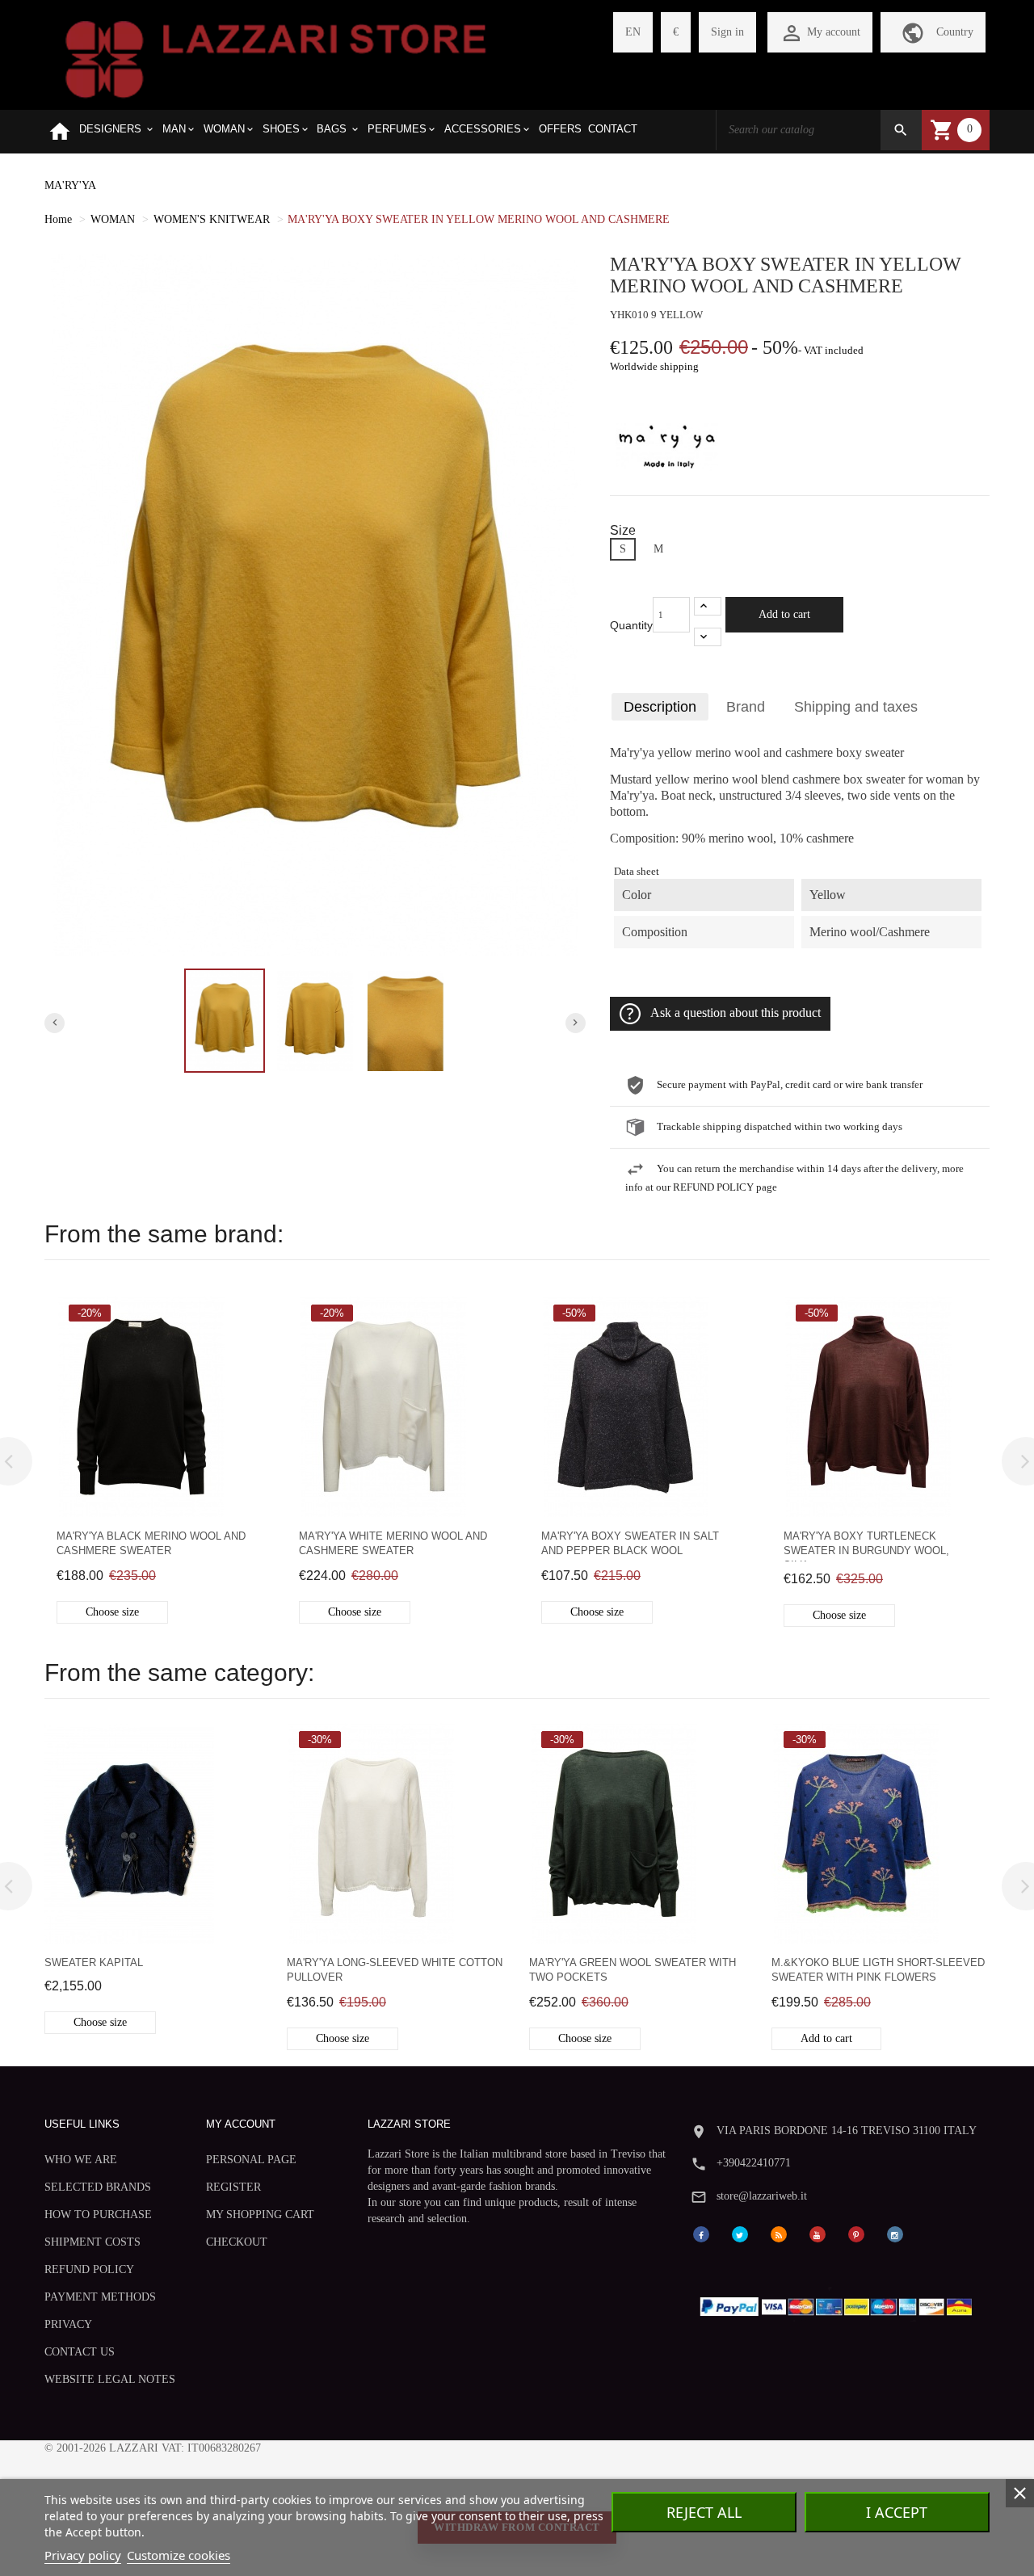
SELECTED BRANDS (98, 2187)
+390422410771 (754, 2163)
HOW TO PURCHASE (98, 2215)
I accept (897, 2512)
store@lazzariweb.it (762, 2196)
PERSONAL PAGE (251, 2160)
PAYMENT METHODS (100, 2297)
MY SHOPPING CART (260, 2215)
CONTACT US (80, 2352)
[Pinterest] (856, 2233)
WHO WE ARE (81, 2160)
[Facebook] (701, 2233)
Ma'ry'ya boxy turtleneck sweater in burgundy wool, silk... (866, 1546)
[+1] (708, 606)
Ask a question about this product (736, 1013)
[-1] (708, 637)
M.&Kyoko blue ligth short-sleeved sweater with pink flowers (878, 1970)
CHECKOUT (237, 2242)
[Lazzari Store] (276, 58)
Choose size (112, 1612)
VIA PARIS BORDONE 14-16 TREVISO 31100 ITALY (847, 2131)
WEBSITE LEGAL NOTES (110, 2379)
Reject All (704, 2512)
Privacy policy (83, 2555)
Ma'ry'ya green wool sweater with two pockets (633, 1970)
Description (660, 707)
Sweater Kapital (94, 1962)
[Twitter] (740, 2233)
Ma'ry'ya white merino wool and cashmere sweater (393, 1543)
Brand (746, 707)
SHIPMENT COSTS (92, 2242)
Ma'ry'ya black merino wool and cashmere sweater (151, 1543)
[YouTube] (818, 2233)
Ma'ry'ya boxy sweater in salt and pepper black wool (630, 1543)
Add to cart (784, 614)
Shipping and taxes (856, 707)
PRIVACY (68, 2324)
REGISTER (233, 2187)
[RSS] (779, 2233)
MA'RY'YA (70, 185)
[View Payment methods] (840, 2303)
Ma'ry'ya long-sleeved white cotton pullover (395, 1970)
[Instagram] (895, 2233)
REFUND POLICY (89, 2269)
